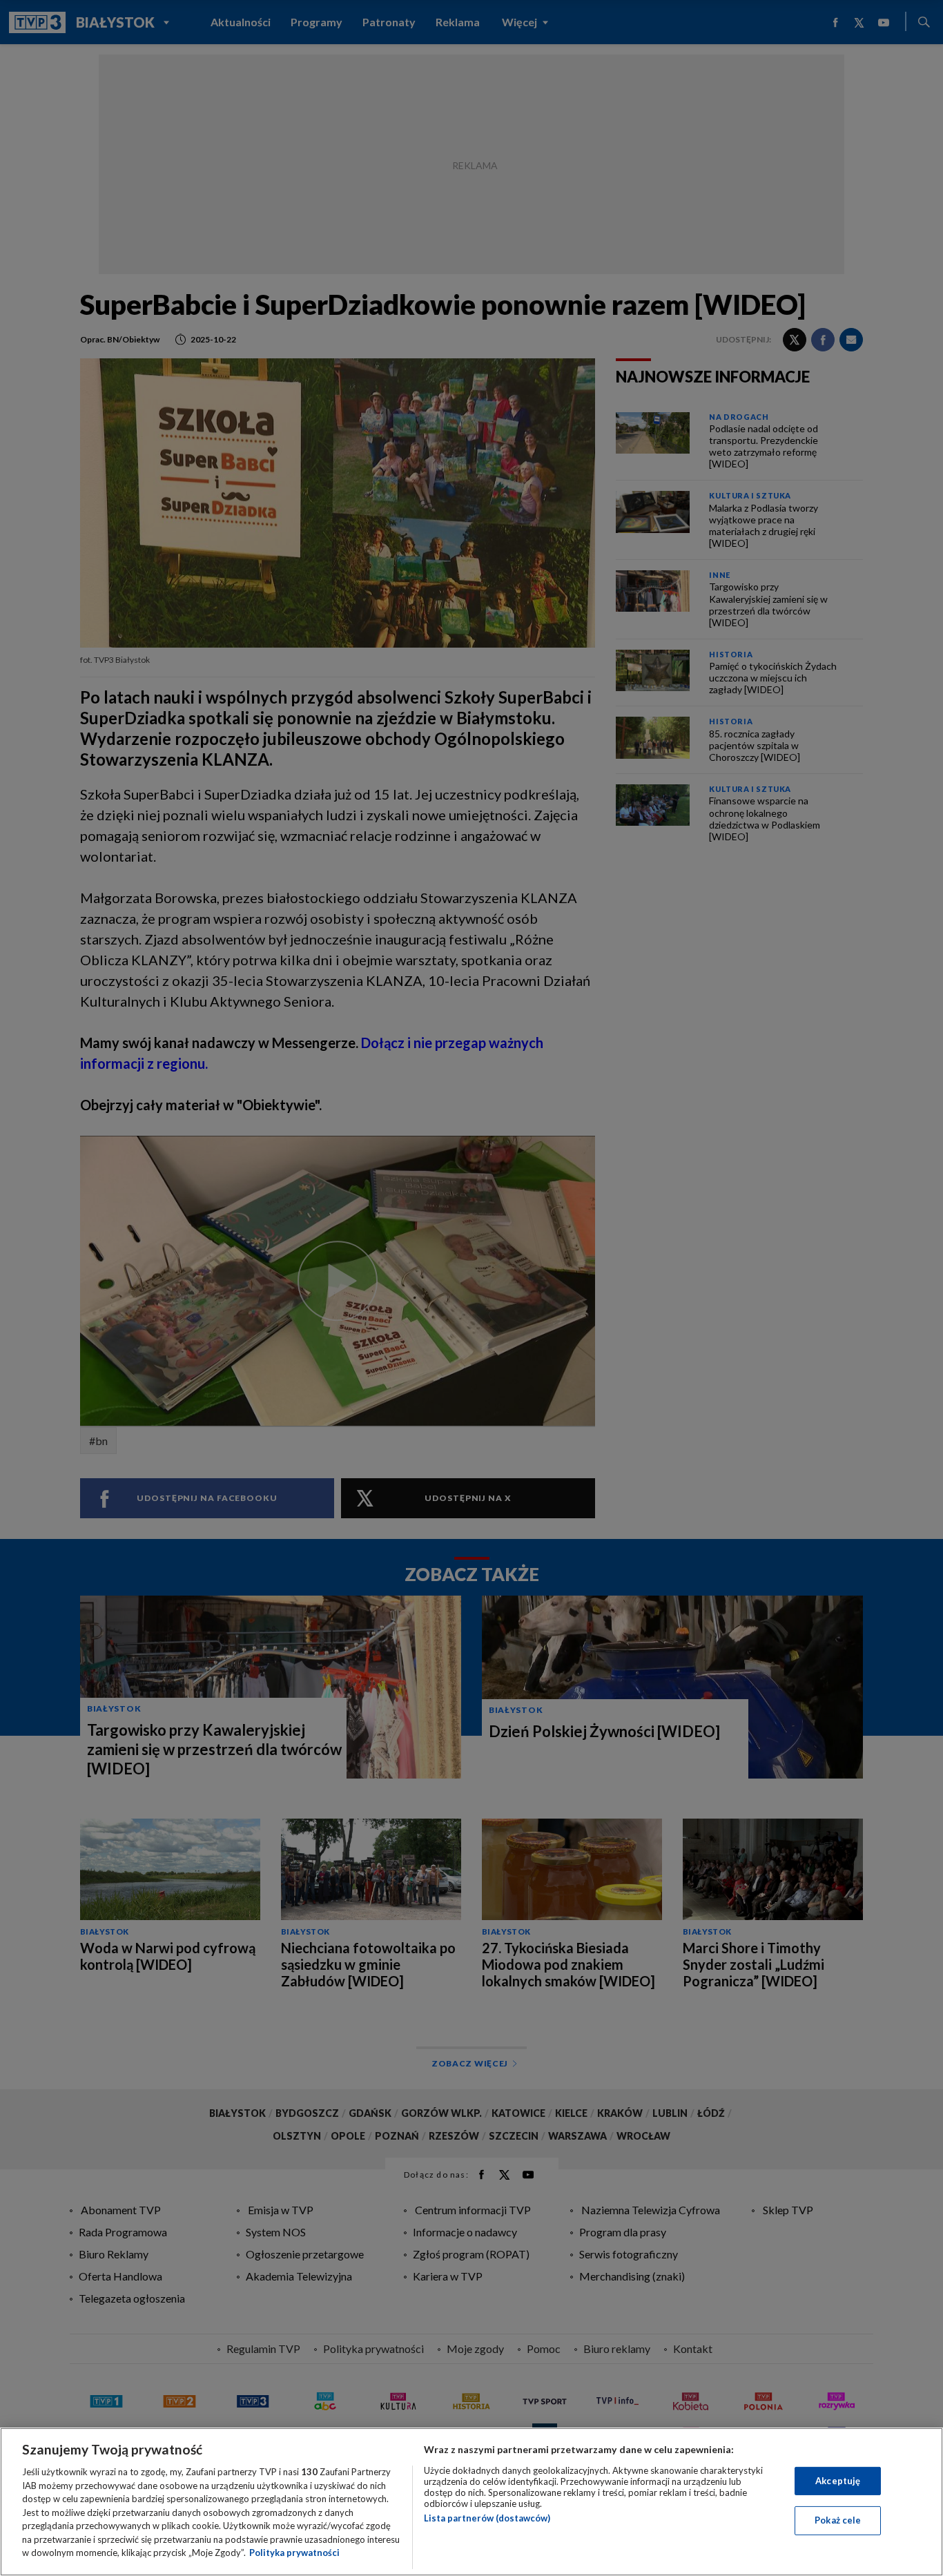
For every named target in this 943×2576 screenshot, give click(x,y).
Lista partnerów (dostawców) (487, 2518)
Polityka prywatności (294, 2553)
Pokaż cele (838, 2520)
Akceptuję (838, 2481)
